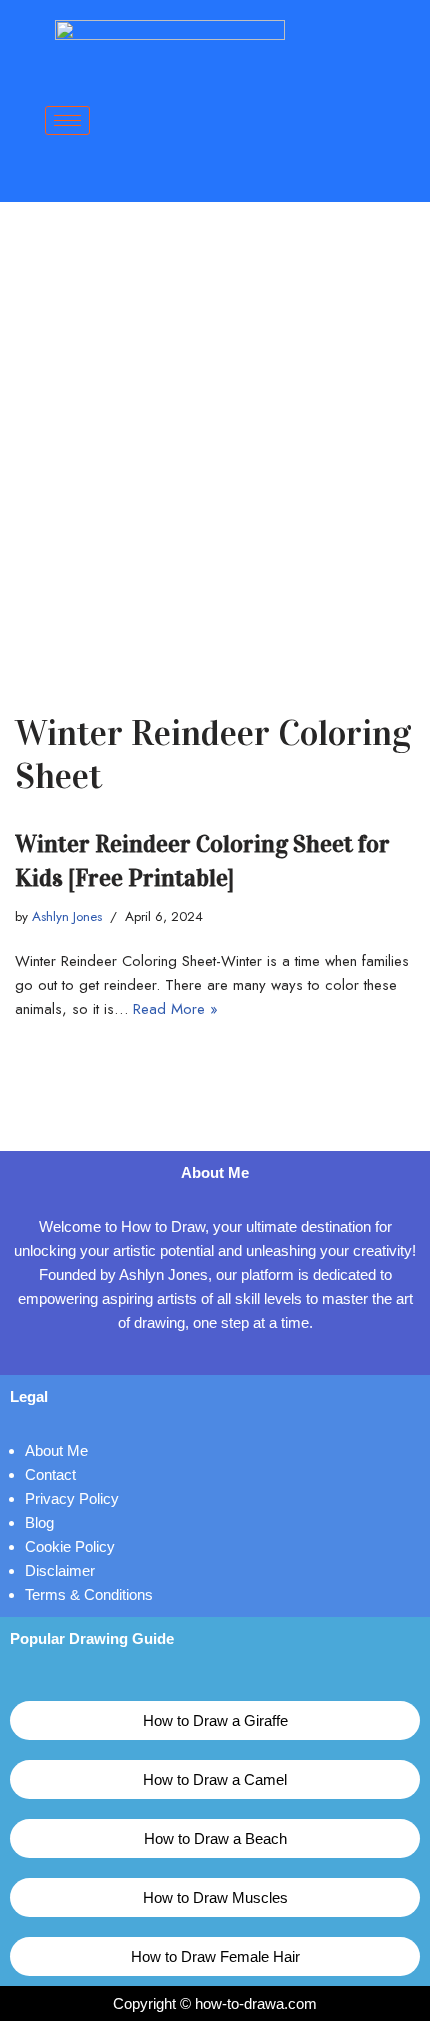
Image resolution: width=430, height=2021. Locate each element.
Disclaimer (60, 1570)
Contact (50, 1474)
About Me (56, 1450)
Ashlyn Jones (67, 916)
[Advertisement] (215, 427)
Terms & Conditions (89, 1594)
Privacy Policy (72, 1498)
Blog (39, 1522)
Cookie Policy (70, 1546)
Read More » (175, 1009)
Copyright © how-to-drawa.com (215, 2003)
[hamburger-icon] (67, 120)
